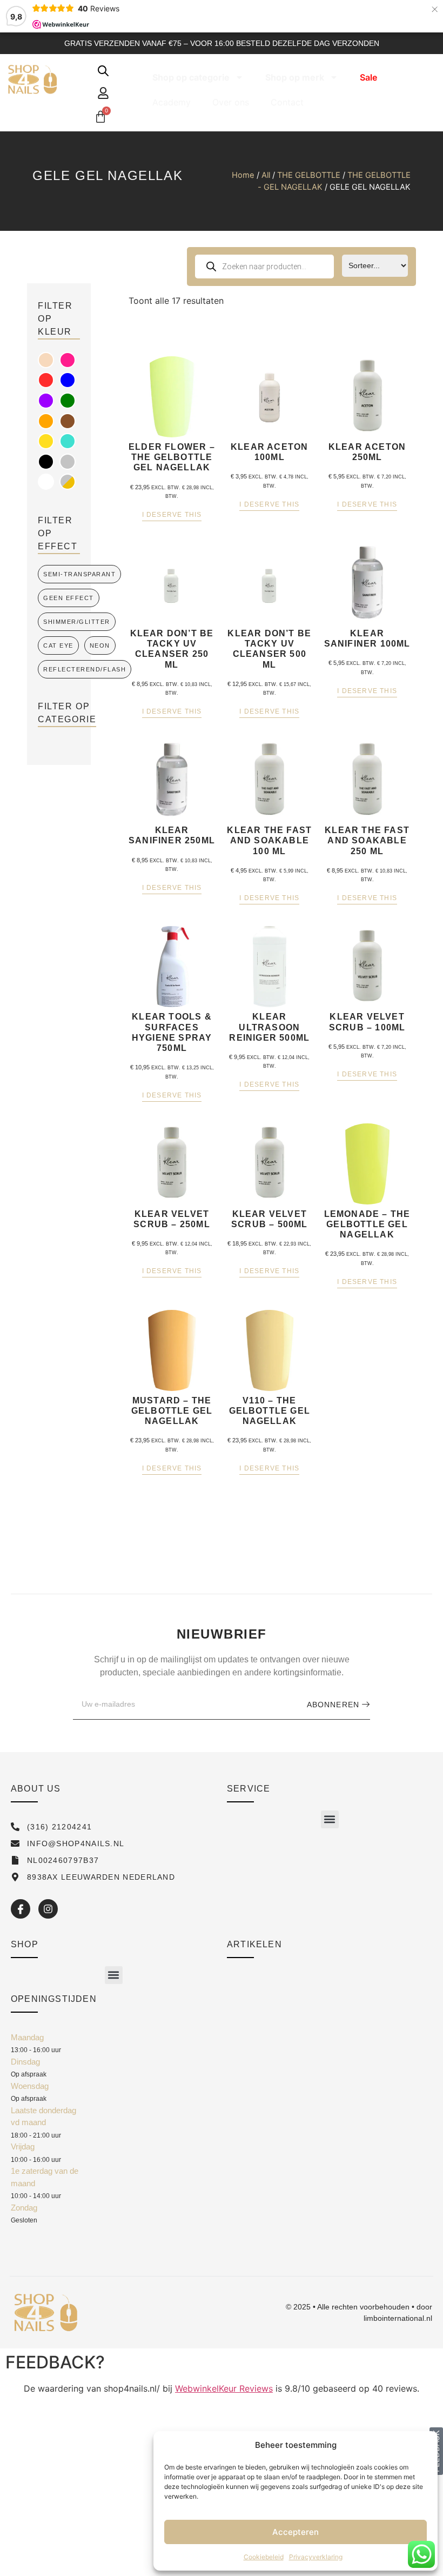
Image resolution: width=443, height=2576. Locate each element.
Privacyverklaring (316, 2557)
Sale (368, 77)
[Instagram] (48, 1909)
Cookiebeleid (264, 2557)
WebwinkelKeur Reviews (224, 2388)
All (266, 175)
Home (243, 175)
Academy (172, 102)
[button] (330, 1819)
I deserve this (172, 515)
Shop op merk (295, 77)
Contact (287, 102)
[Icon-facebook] (21, 1909)
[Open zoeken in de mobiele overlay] (103, 71)
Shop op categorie (191, 77)
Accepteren (296, 2532)
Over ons (231, 102)
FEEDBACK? (55, 2362)
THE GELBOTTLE (309, 175)
